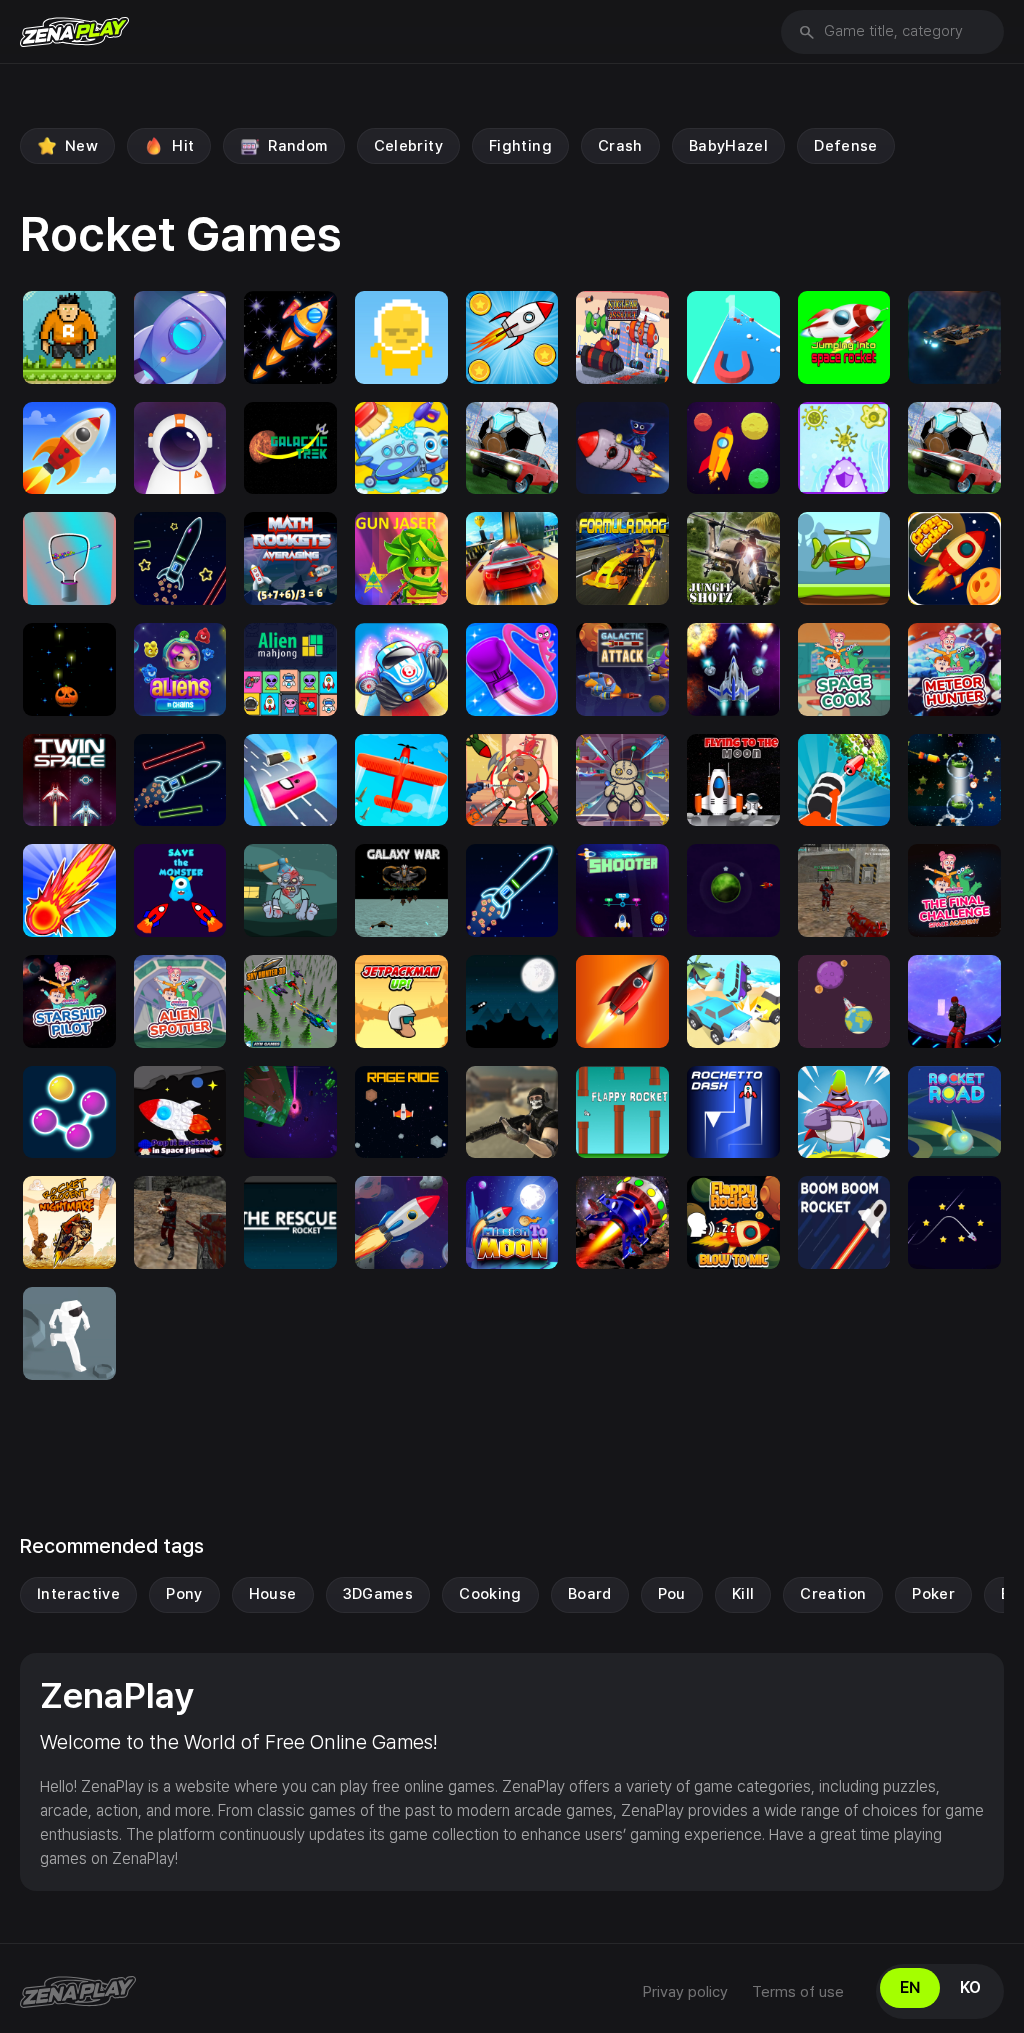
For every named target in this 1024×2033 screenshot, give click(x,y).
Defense (846, 146)
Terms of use (798, 1992)
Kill (743, 1594)
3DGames (378, 1594)
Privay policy (685, 1992)
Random (297, 146)
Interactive (78, 1594)
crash (620, 146)
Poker (933, 1594)
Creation (833, 1594)
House (273, 1594)
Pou (672, 1594)
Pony (184, 1594)
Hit (183, 146)
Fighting (520, 146)
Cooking (490, 1594)
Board (590, 1594)
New (81, 146)
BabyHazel (728, 146)
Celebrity (408, 146)
